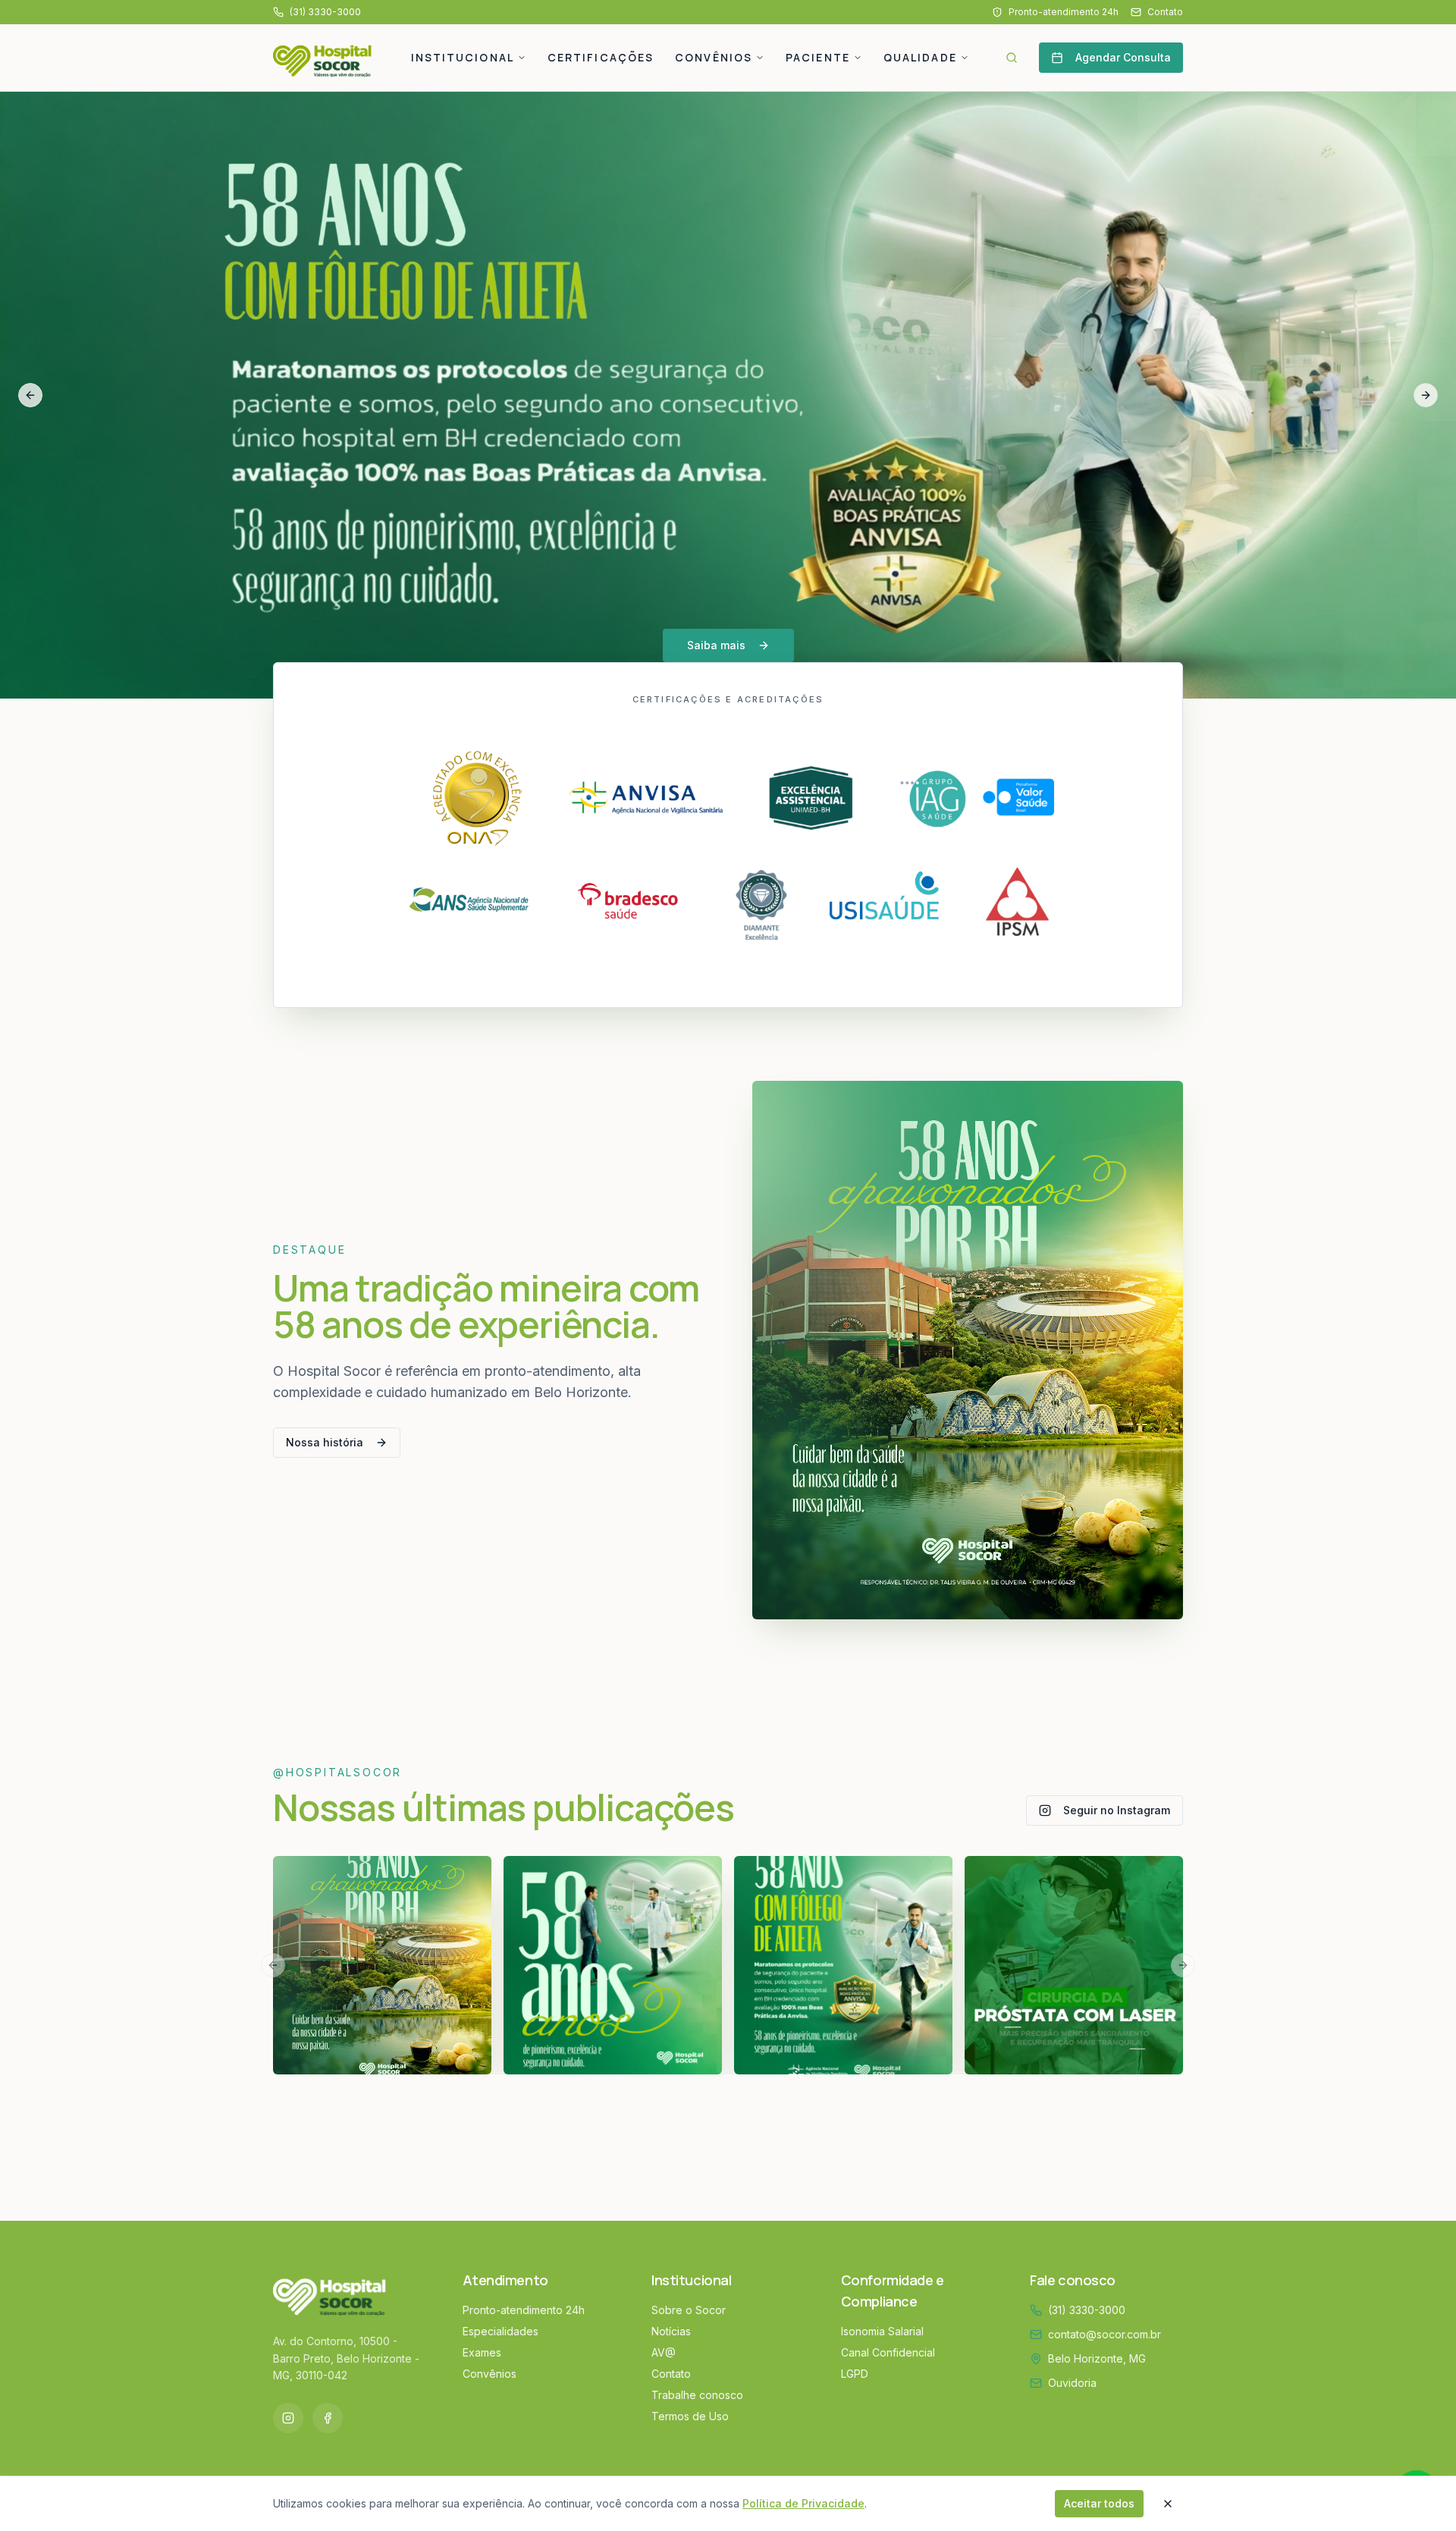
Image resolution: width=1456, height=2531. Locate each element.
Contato (1165, 12)
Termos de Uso (690, 2416)
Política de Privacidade (803, 2503)
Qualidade (920, 57)
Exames (482, 2352)
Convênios (714, 57)
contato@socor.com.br (1105, 2334)
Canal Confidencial (888, 2352)
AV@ (664, 2352)
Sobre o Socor (689, 2310)
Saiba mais (716, 645)
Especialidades (500, 2331)
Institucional (463, 57)
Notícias (671, 2331)
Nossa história (325, 1442)
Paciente (818, 57)
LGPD (855, 2374)
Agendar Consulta (1123, 57)
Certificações (601, 57)
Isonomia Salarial (882, 2331)
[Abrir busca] (1012, 58)
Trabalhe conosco (697, 2395)
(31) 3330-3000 (1087, 2310)
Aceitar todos (1099, 2503)
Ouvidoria (1072, 2383)
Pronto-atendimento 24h (1064, 12)
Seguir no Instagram (1117, 1810)
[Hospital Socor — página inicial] (328, 58)
